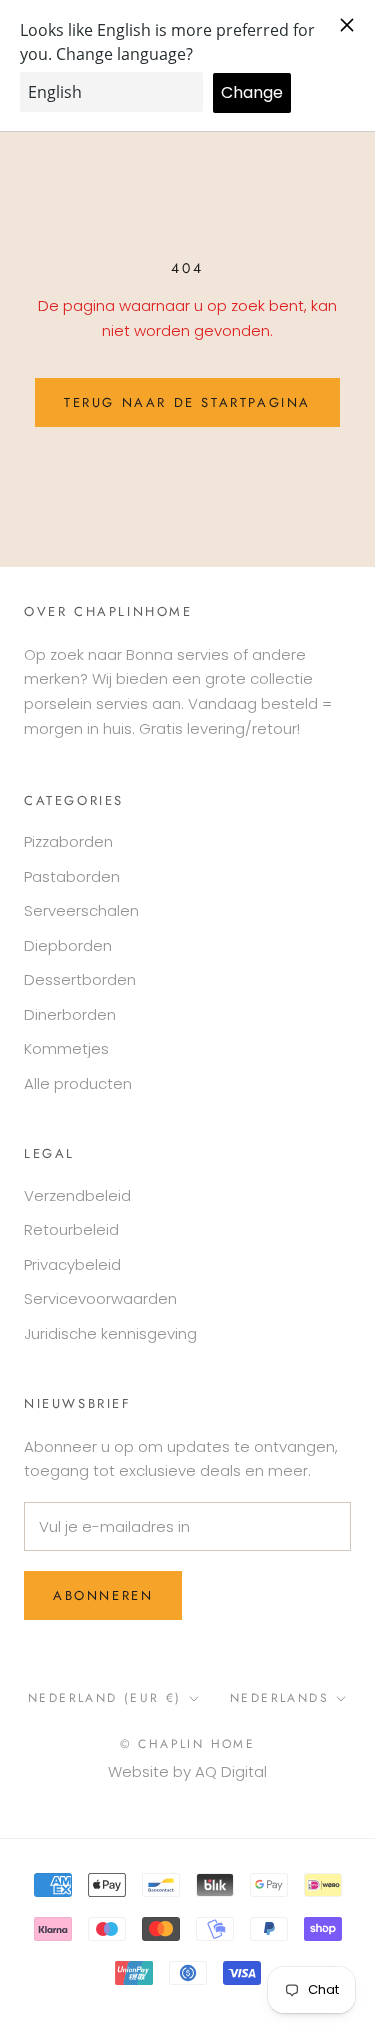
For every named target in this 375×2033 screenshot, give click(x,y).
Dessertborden (80, 979)
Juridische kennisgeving (110, 1333)
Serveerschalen (81, 910)
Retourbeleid (71, 1229)
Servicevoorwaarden (100, 1298)
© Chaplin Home (188, 1744)
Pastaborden (72, 876)
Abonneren (103, 1595)
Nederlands (279, 1698)
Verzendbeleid (77, 1195)
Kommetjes (66, 1048)
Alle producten (78, 1083)
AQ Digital (231, 1771)
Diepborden (68, 945)
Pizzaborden (68, 841)
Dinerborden (70, 1014)
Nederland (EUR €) (105, 1698)
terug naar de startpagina (187, 402)
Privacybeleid (72, 1264)
